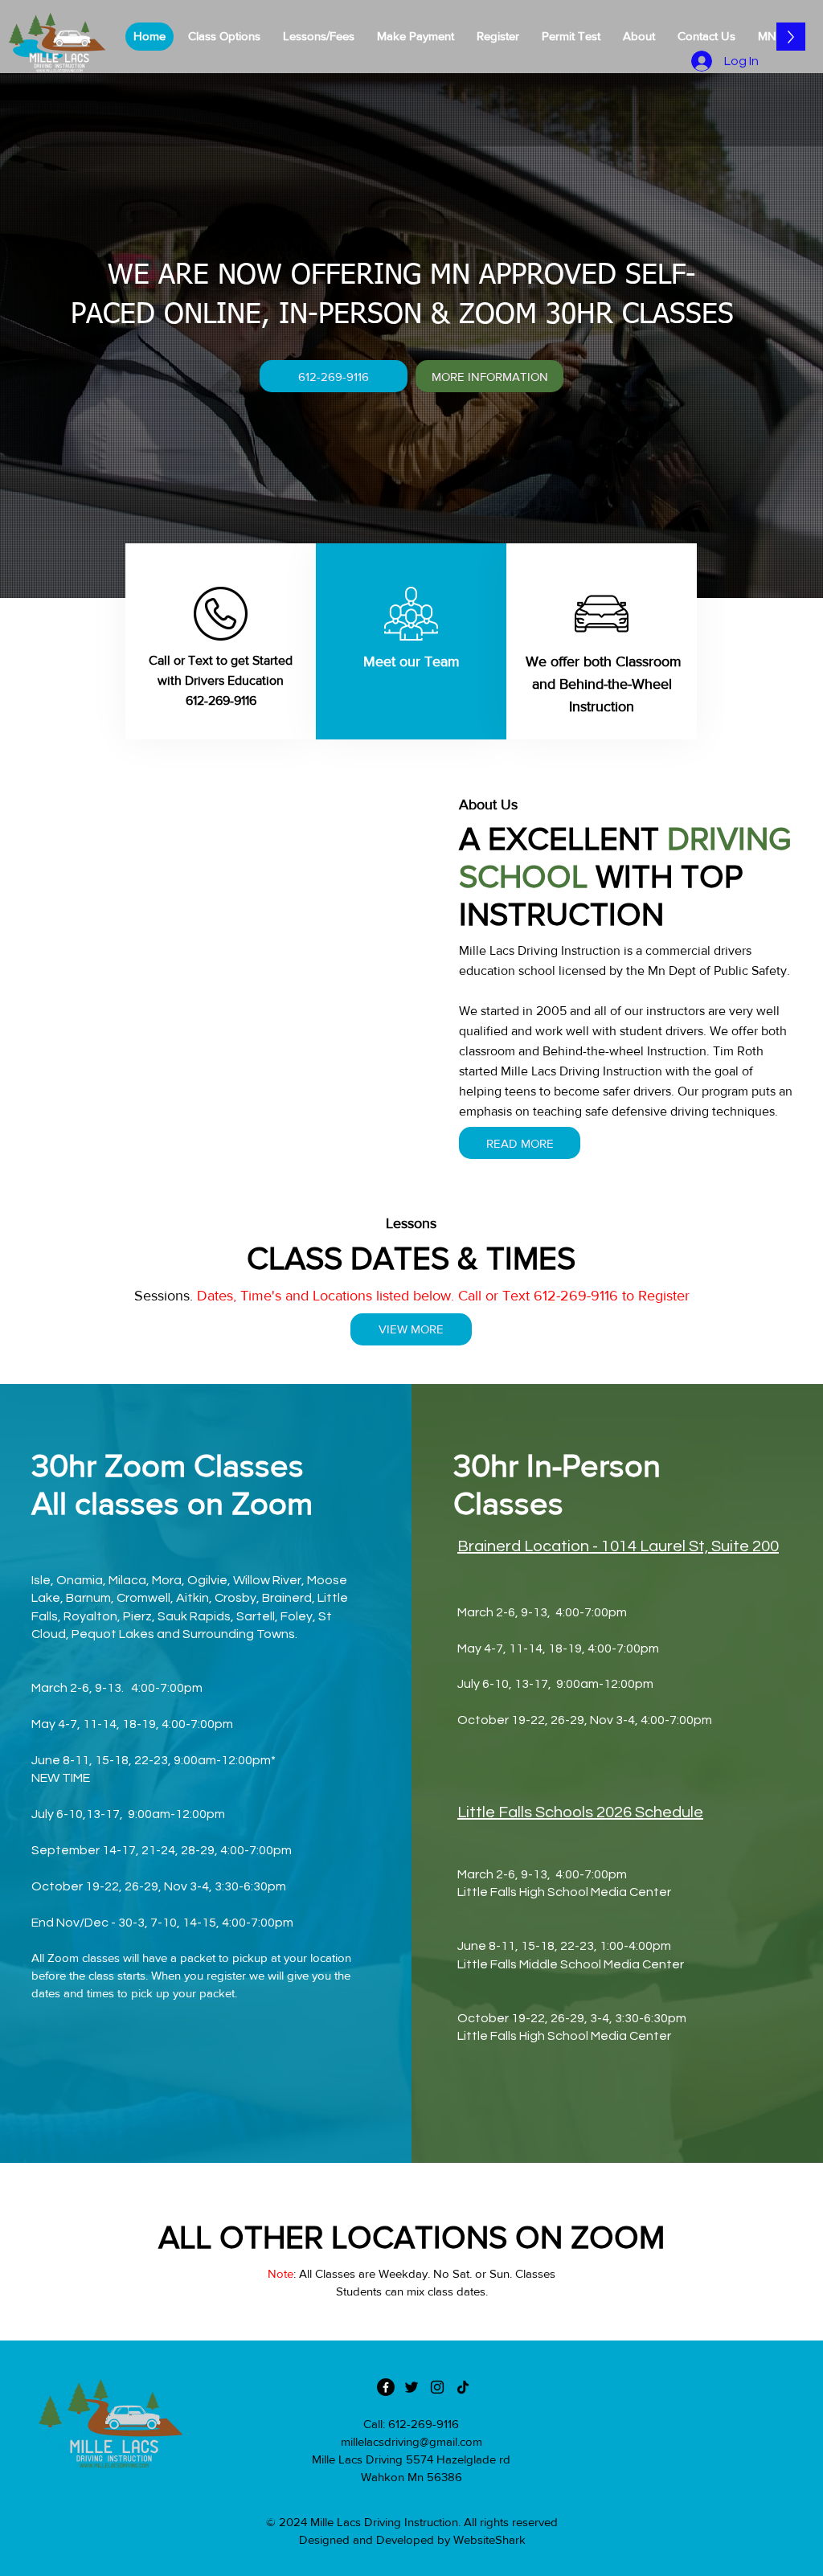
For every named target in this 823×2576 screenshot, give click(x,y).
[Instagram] (437, 2387)
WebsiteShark (489, 2539)
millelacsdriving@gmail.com (411, 2441)
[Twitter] (411, 2387)
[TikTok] (463, 2387)
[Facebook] (386, 2387)
